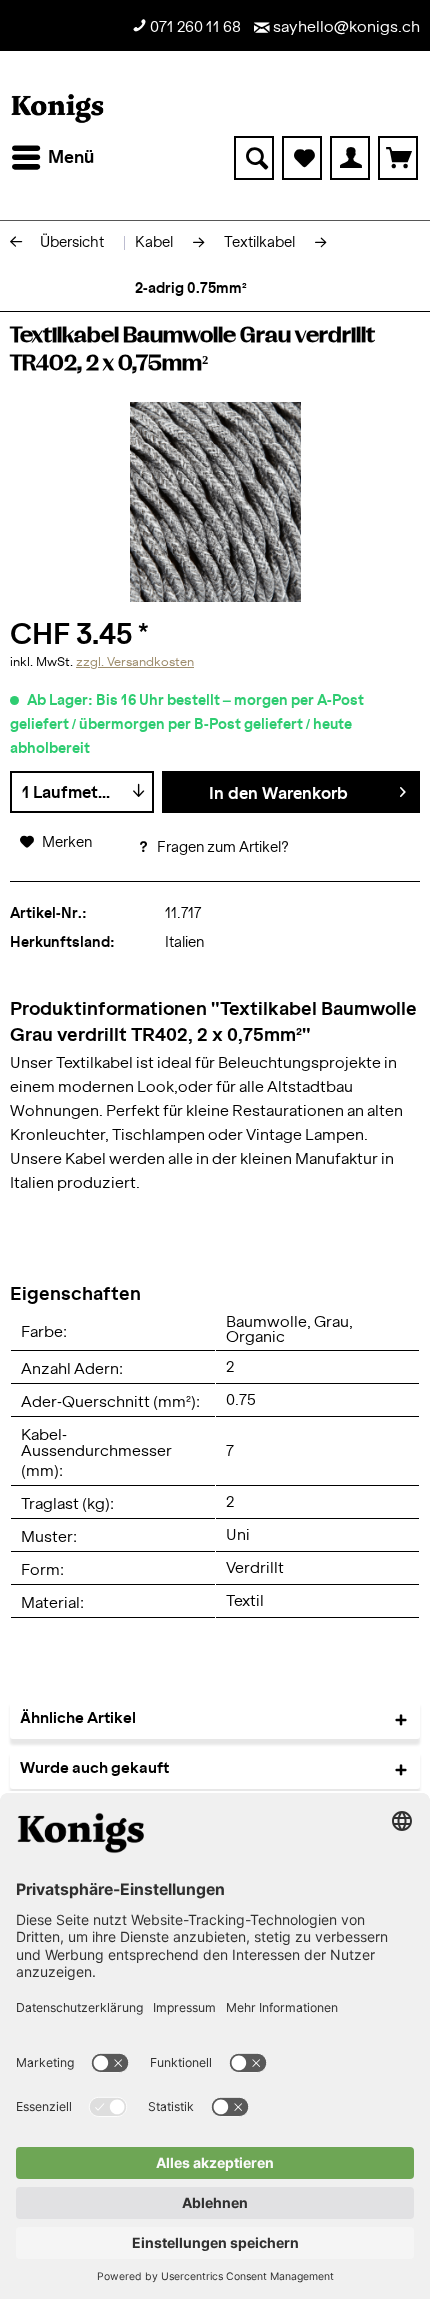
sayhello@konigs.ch (345, 27)
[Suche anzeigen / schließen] (254, 158)
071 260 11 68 (194, 27)
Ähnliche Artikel (78, 1718)
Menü (71, 157)
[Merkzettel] (302, 158)
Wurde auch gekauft (94, 1768)
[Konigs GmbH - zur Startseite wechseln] (57, 108)
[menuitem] (52, 158)
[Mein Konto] (350, 158)
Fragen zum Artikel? (221, 848)
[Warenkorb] (398, 158)
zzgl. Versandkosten (135, 662)
